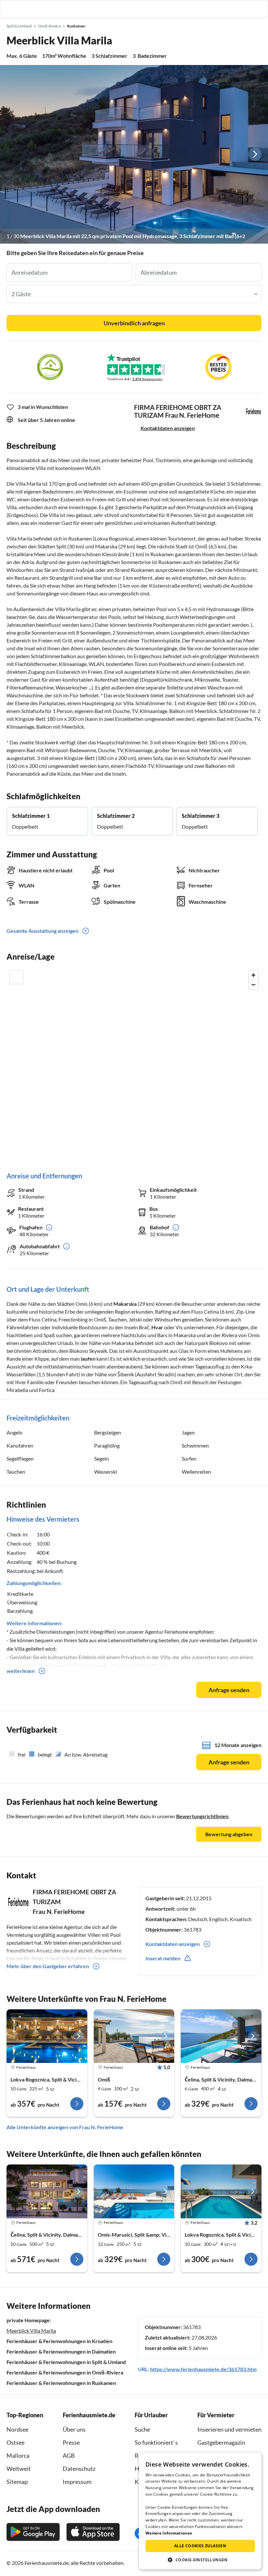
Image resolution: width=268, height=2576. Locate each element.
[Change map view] (16, 977)
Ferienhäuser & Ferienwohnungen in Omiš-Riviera (65, 2372)
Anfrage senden (229, 1690)
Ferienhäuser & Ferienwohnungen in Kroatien (59, 2341)
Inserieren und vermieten (229, 2429)
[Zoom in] (253, 975)
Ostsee (16, 2442)
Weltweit (19, 2469)
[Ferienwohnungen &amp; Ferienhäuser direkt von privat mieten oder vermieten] (11, 9)
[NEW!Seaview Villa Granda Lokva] (47, 2036)
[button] (244, 9)
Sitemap (17, 2482)
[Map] (134, 1064)
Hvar (157, 1327)
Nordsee (17, 2429)
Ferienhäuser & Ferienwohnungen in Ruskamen (61, 2383)
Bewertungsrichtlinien (202, 1816)
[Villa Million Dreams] (47, 2191)
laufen (88, 1359)
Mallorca (18, 2455)
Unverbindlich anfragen (134, 323)
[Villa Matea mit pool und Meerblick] (221, 2191)
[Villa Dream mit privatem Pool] (134, 2036)
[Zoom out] (253, 985)
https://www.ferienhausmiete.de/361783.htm (203, 2369)
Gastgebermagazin (221, 2442)
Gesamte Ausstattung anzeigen (42, 931)
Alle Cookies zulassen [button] (200, 2546)
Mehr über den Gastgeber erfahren (48, 1966)
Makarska (125, 1304)
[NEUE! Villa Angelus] (221, 2036)
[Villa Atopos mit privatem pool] (134, 2191)
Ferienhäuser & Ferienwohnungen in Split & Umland (66, 2362)
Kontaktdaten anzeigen (168, 428)
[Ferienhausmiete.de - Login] (229, 9)
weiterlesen (21, 1671)
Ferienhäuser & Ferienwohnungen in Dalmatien (61, 2351)
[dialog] (200, 2511)
